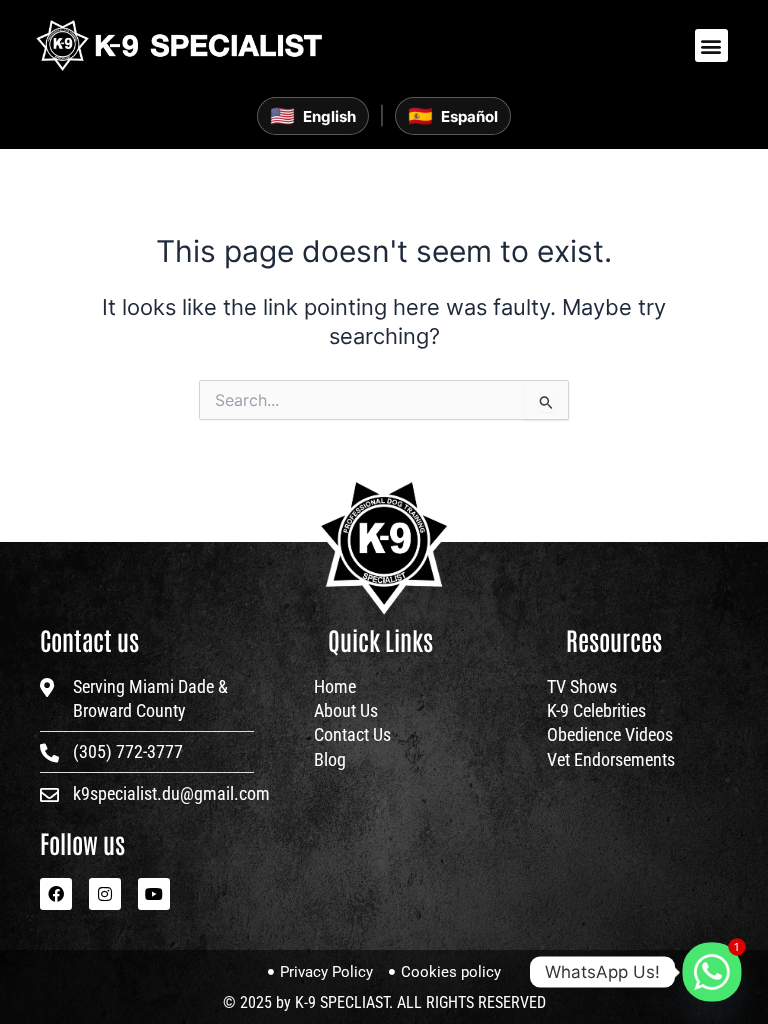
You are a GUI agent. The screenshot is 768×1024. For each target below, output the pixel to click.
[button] (711, 45)
